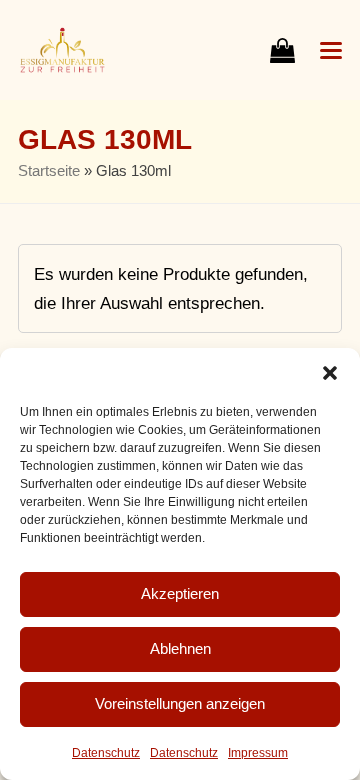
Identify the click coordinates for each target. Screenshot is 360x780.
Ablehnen (180, 648)
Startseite (49, 171)
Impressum (258, 753)
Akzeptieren (180, 593)
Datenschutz (106, 753)
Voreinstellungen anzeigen (180, 703)
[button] (330, 373)
